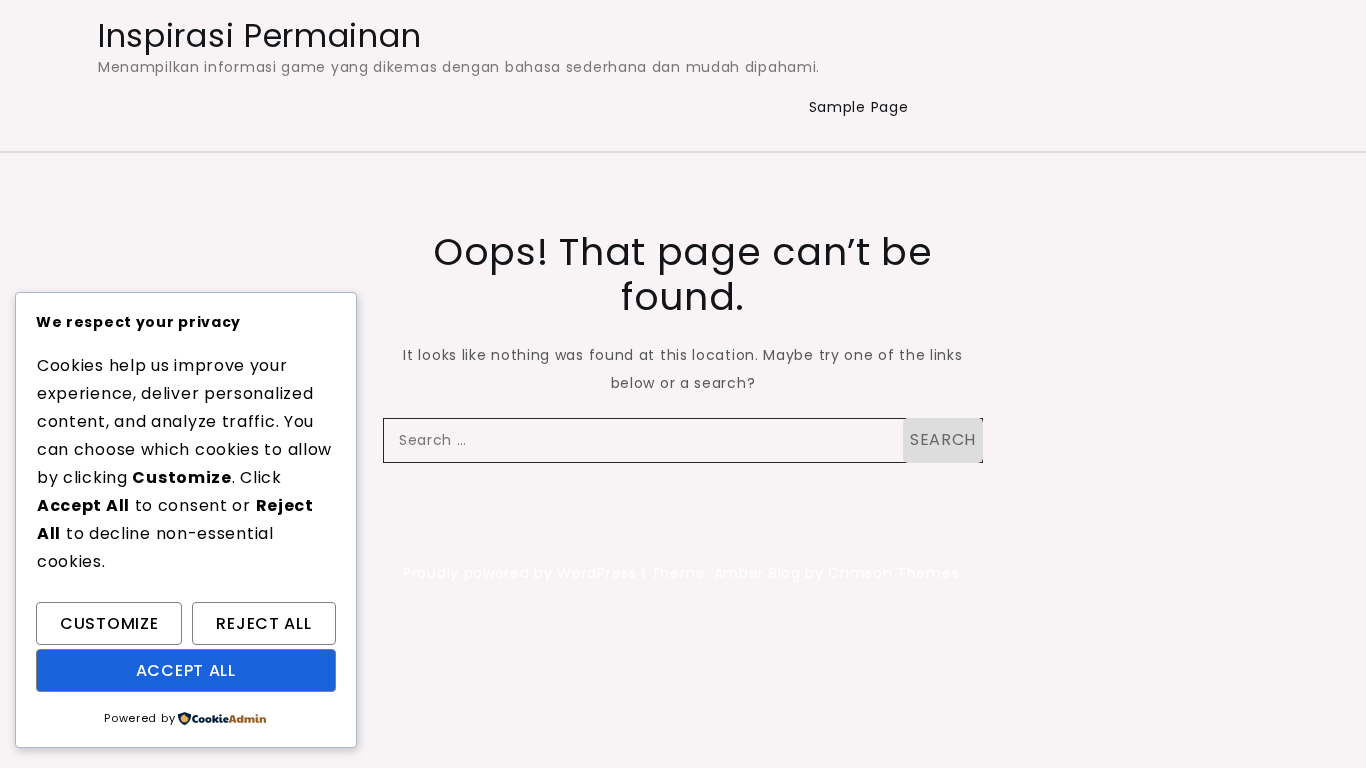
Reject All (263, 623)
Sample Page (859, 107)
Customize (109, 623)
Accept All (186, 670)
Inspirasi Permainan (259, 35)
